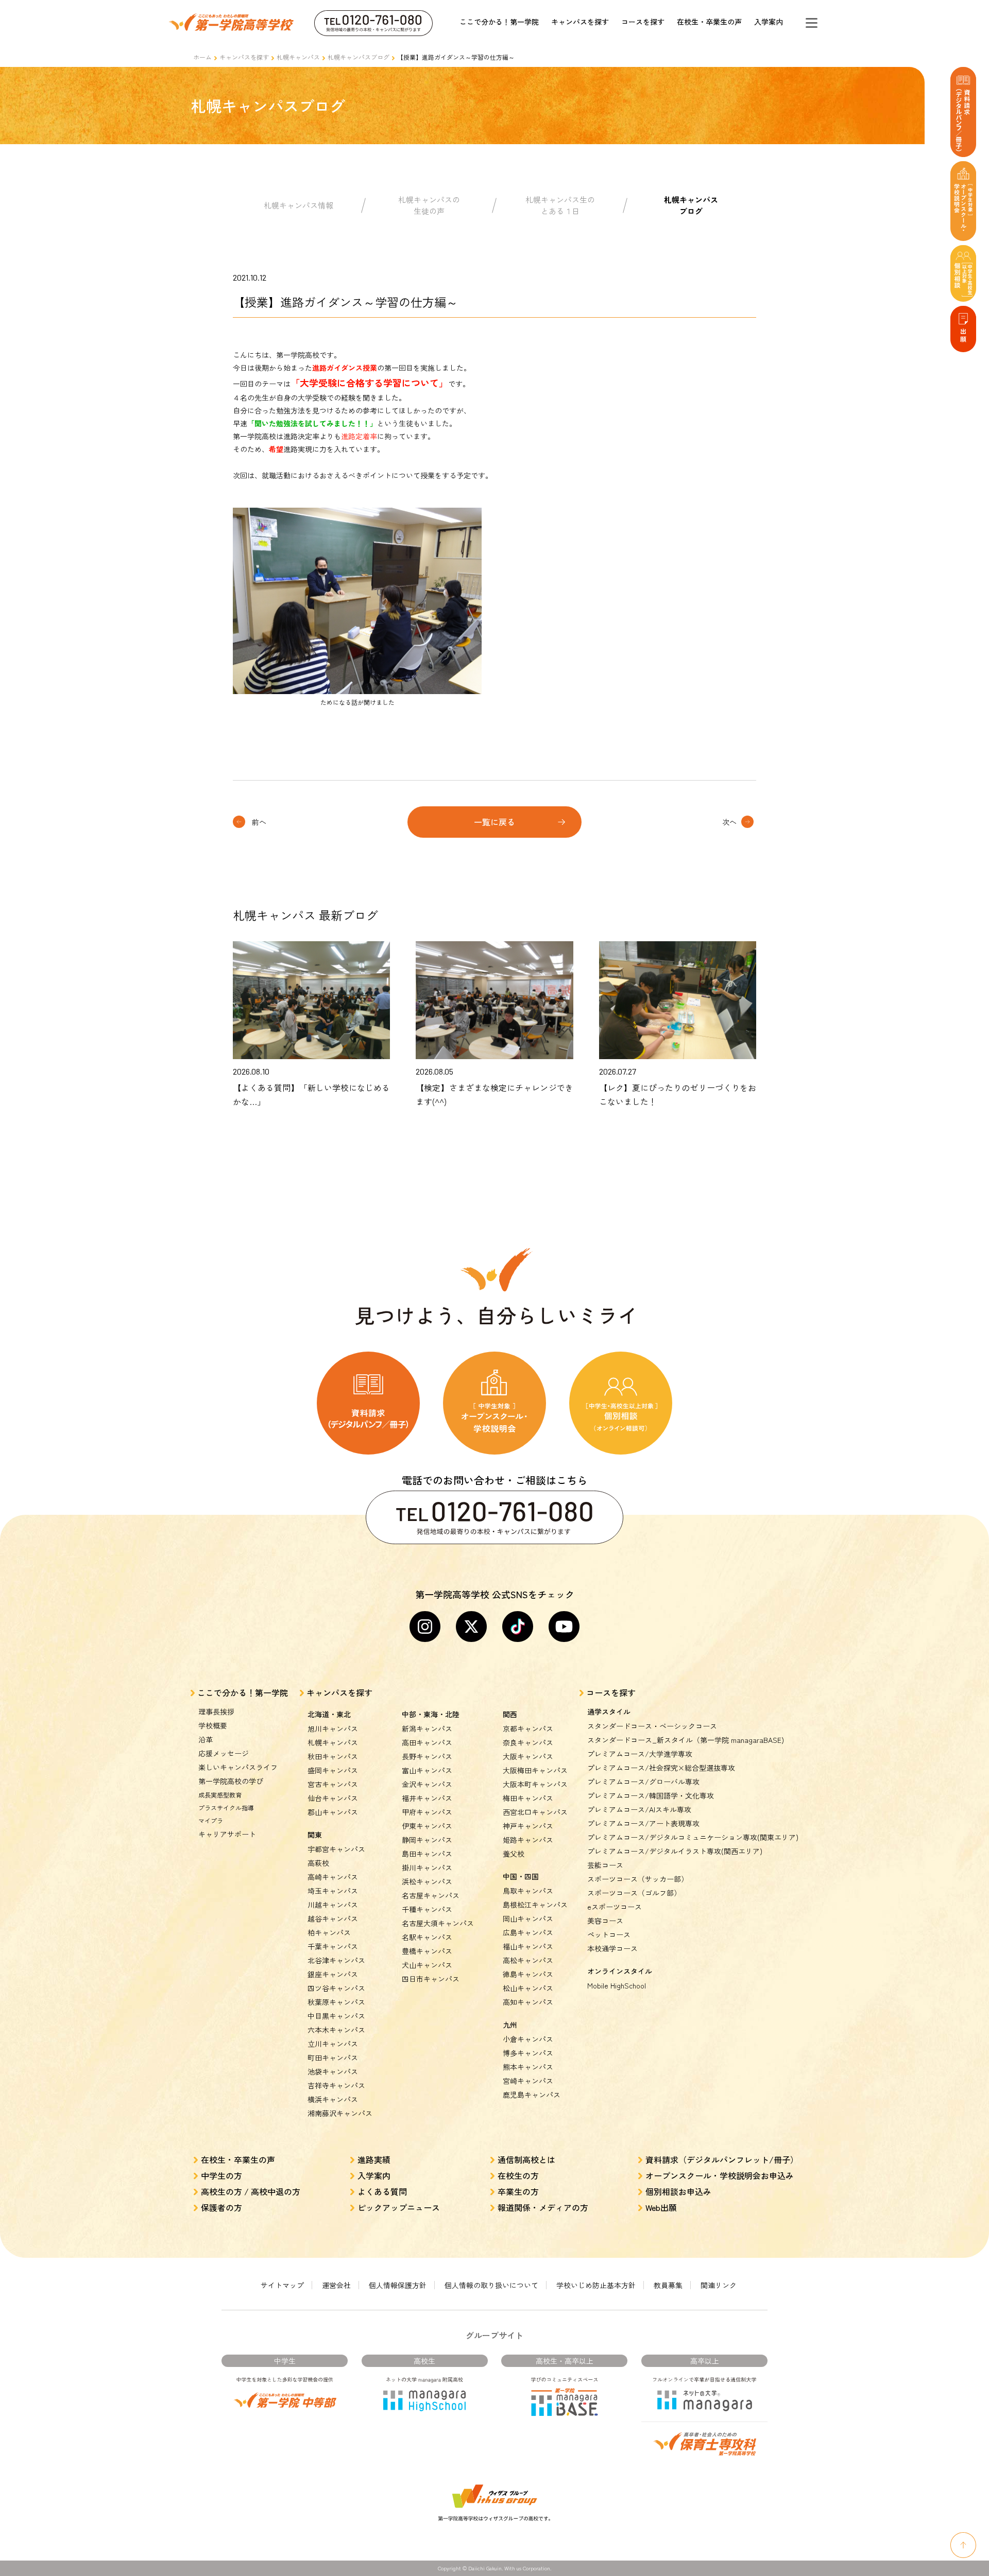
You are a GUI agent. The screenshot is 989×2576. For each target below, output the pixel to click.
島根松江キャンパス (535, 1905)
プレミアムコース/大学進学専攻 (640, 1754)
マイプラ (211, 1820)
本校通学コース (612, 1948)
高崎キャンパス (333, 1877)
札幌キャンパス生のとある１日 (560, 205)
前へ (259, 822)
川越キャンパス (333, 1905)
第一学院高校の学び (231, 1781)
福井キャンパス (427, 1798)
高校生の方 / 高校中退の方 (251, 2191)
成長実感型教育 (220, 1795)
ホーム (202, 57)
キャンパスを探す (580, 22)
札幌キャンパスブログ (359, 57)
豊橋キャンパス (427, 1951)
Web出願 (661, 2207)
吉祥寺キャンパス (336, 2085)
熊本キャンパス (528, 2067)
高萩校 (318, 1863)
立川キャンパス (333, 2044)
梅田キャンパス (528, 1798)
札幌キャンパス (298, 57)
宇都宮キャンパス (336, 1849)
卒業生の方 (518, 2191)
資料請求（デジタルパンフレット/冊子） (722, 2159)
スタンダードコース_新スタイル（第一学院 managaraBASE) (686, 1740)
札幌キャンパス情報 (299, 205)
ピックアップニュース (399, 2207)
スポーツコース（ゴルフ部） (634, 1893)
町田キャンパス (333, 2058)
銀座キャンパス (333, 1974)
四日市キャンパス (431, 1979)
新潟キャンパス (427, 1728)
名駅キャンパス (427, 1937)
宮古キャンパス (333, 1784)
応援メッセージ (224, 1753)
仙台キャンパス (333, 1798)
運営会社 (336, 2285)
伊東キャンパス (427, 1826)
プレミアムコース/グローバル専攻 (643, 1782)
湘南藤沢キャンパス (340, 2113)
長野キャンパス (427, 1756)
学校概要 (213, 1725)
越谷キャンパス (333, 1918)
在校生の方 (518, 2175)
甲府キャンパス (427, 1812)
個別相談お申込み (678, 2191)
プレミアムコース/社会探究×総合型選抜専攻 (661, 1768)
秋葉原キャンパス (336, 2002)
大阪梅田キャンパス (535, 1770)
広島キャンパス (528, 1932)
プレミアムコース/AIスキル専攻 (639, 1809)
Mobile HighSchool (617, 1985)
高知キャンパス (528, 2002)
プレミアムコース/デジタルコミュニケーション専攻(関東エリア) (693, 1837)
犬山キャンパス (427, 1965)
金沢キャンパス (427, 1784)
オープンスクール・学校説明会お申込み (720, 2175)
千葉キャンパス (333, 1946)
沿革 (206, 1739)
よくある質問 (382, 2191)
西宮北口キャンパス (535, 1812)
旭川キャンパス (333, 1728)
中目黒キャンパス (336, 2016)
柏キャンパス (329, 1932)
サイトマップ (282, 2285)
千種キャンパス (427, 1909)
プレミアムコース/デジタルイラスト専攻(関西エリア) (675, 1851)
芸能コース (605, 1865)
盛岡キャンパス (333, 1770)
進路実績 (374, 2159)
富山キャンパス (427, 1770)
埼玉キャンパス (333, 1891)
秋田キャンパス (333, 1756)
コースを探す (643, 22)
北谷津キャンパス (336, 1960)
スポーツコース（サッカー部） (638, 1879)
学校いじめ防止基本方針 (596, 2285)
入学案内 (769, 22)
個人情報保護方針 (398, 2285)
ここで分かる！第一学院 (499, 22)
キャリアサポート (227, 1834)
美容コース (605, 1921)
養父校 (514, 1854)
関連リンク (719, 2285)
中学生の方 (221, 2175)
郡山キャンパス (333, 1812)
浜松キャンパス (427, 1881)
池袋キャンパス (333, 2071)
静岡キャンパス (427, 1840)
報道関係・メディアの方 (543, 2207)
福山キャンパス (528, 1946)
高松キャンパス (528, 1960)
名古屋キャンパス (431, 1895)
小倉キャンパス (528, 2039)
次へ (729, 822)
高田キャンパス (427, 1742)
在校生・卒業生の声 (709, 22)
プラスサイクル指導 (226, 1808)
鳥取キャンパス (528, 1891)
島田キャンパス (427, 1854)
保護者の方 (221, 2207)
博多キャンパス (528, 2053)
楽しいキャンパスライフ (238, 1767)
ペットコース (609, 1934)
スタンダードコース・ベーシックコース (652, 1726)
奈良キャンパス (528, 1742)
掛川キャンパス (427, 1868)
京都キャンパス (528, 1728)
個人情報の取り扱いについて (491, 2285)
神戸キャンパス (528, 1826)
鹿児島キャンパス (532, 2095)
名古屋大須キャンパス (438, 1923)
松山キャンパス (528, 1988)
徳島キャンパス (528, 1974)
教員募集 (668, 2285)
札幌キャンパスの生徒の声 (429, 205)
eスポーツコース (615, 1907)
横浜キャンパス (333, 2099)
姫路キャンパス (528, 1840)
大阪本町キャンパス (535, 1784)
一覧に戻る (494, 822)
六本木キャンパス (336, 2030)
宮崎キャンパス (528, 2081)
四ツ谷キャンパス (336, 1988)
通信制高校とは (526, 2159)
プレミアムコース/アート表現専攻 (643, 1823)
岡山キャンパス (528, 1918)
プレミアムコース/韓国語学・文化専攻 (651, 1795)
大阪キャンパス (528, 1756)
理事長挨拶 (216, 1711)
